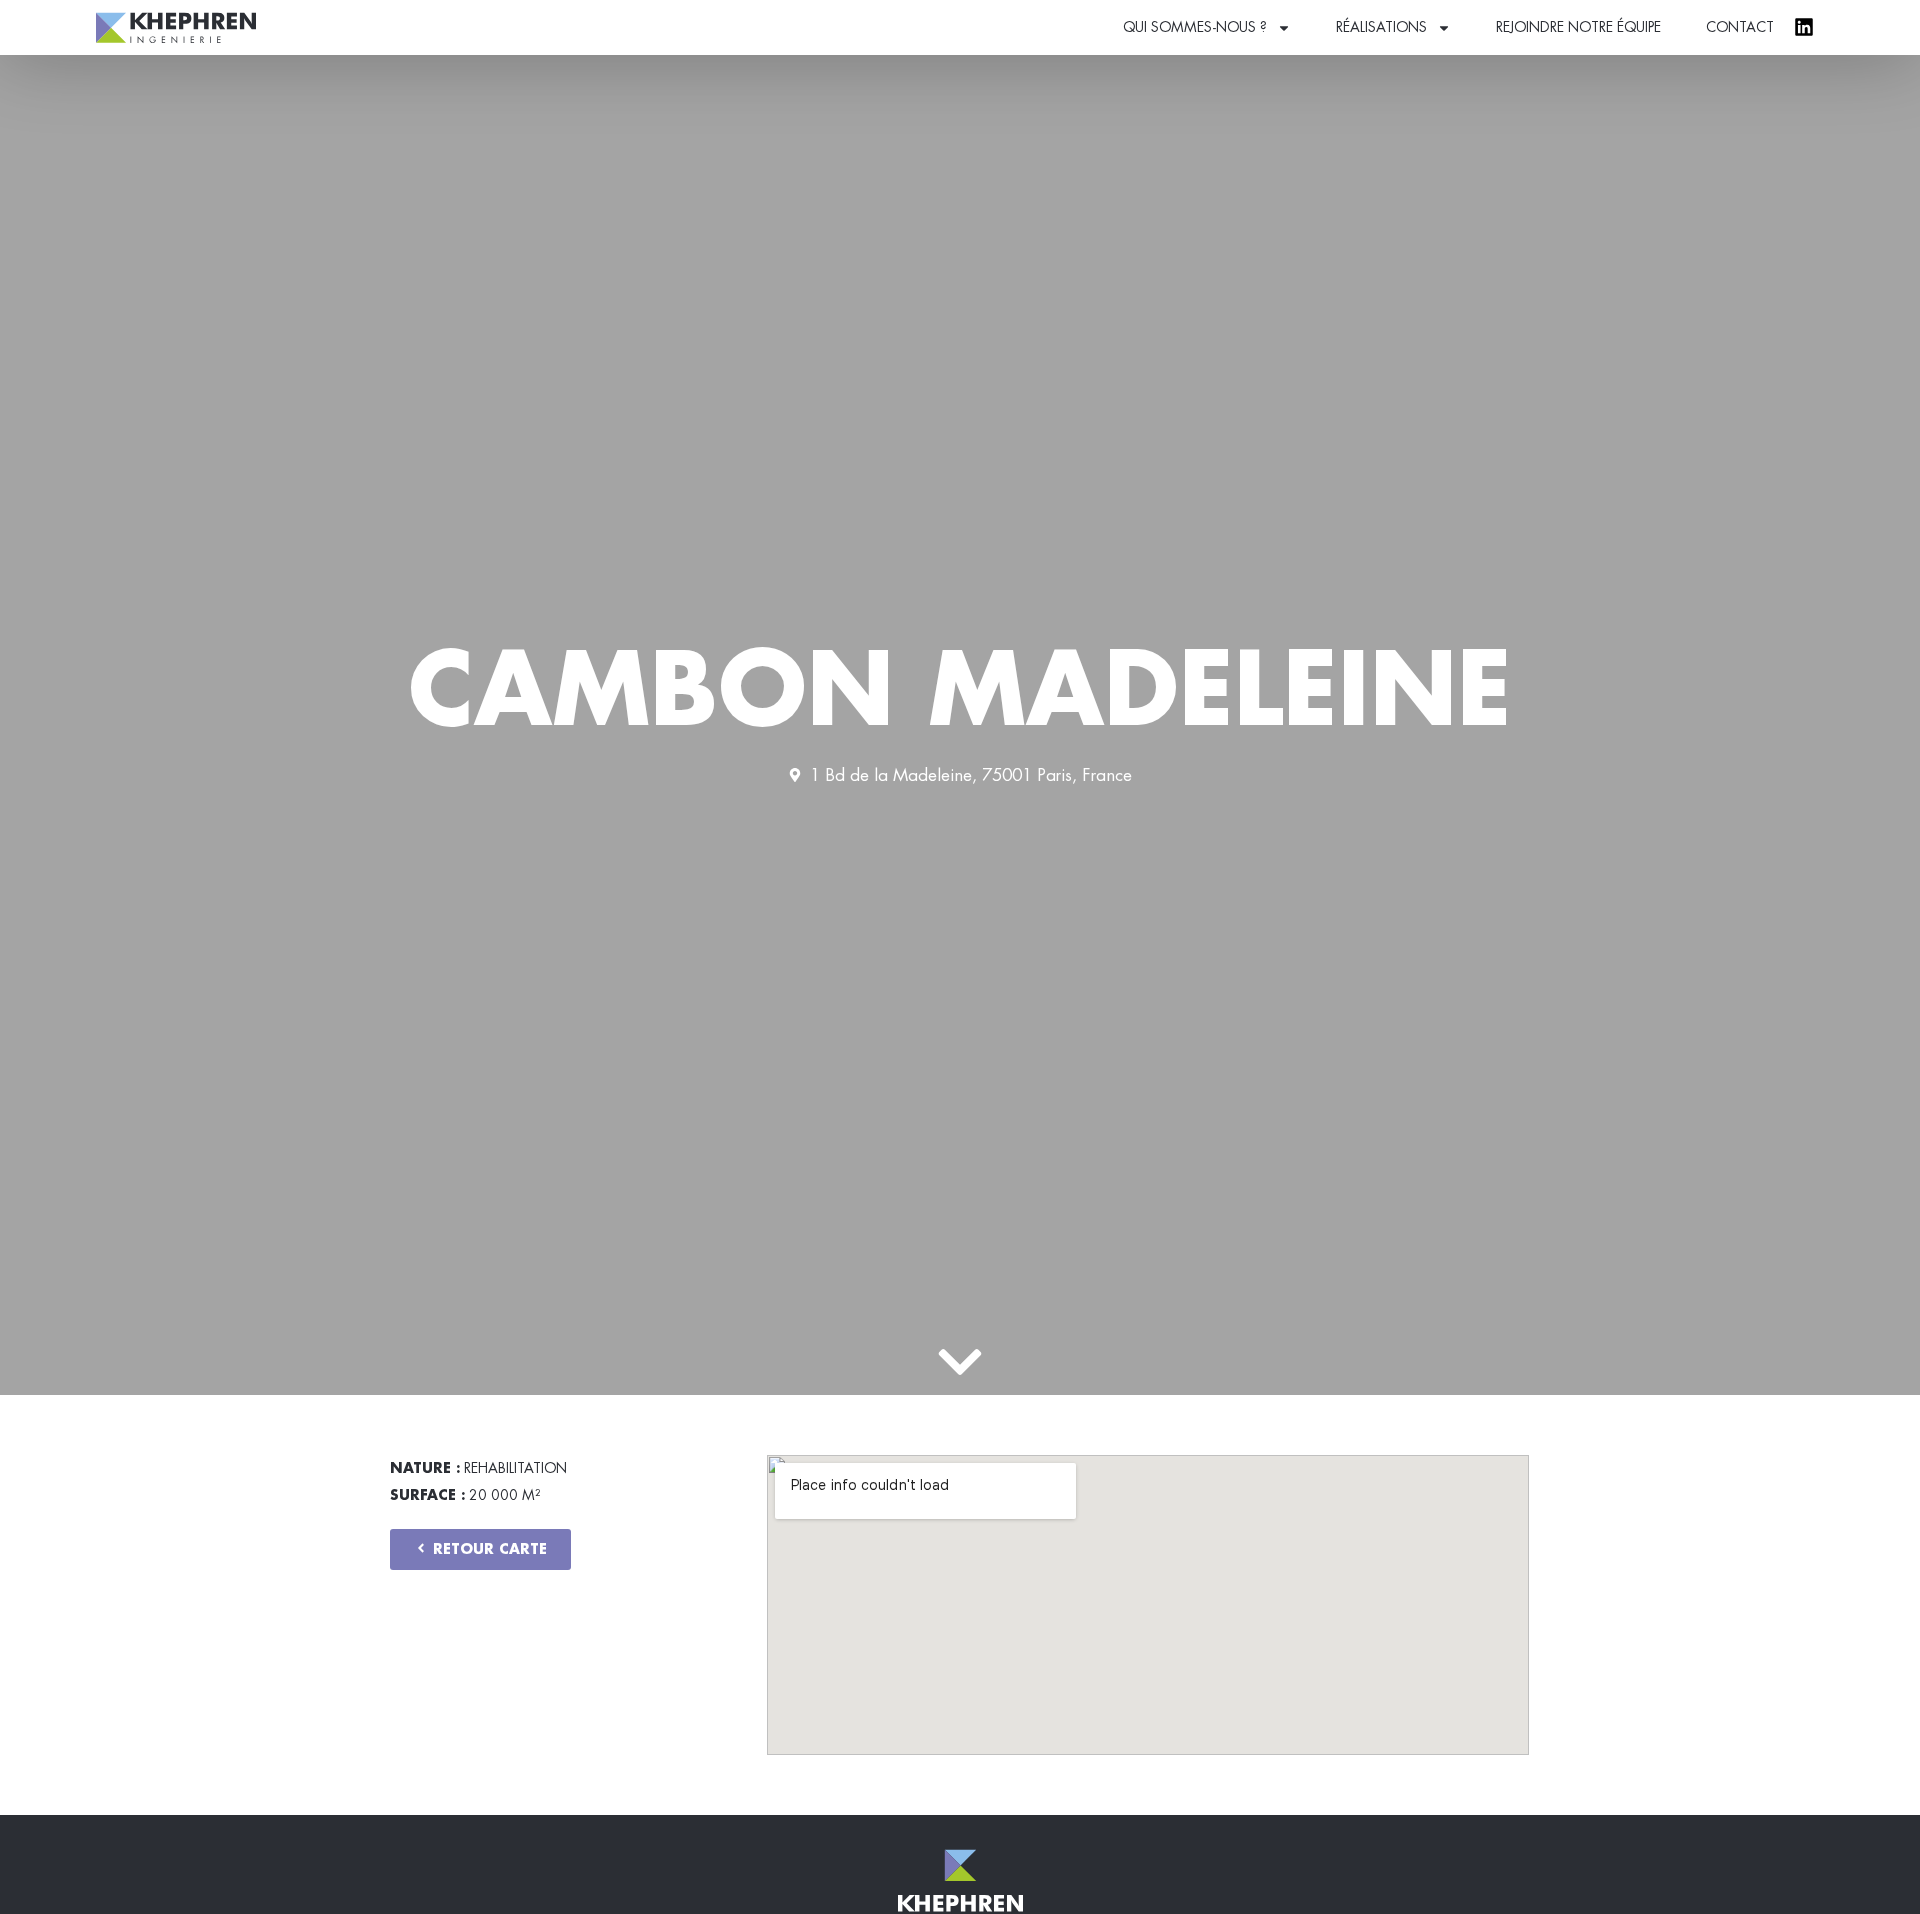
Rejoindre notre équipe (1578, 27)
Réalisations (1381, 27)
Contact (1740, 27)
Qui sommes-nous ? (1195, 27)
